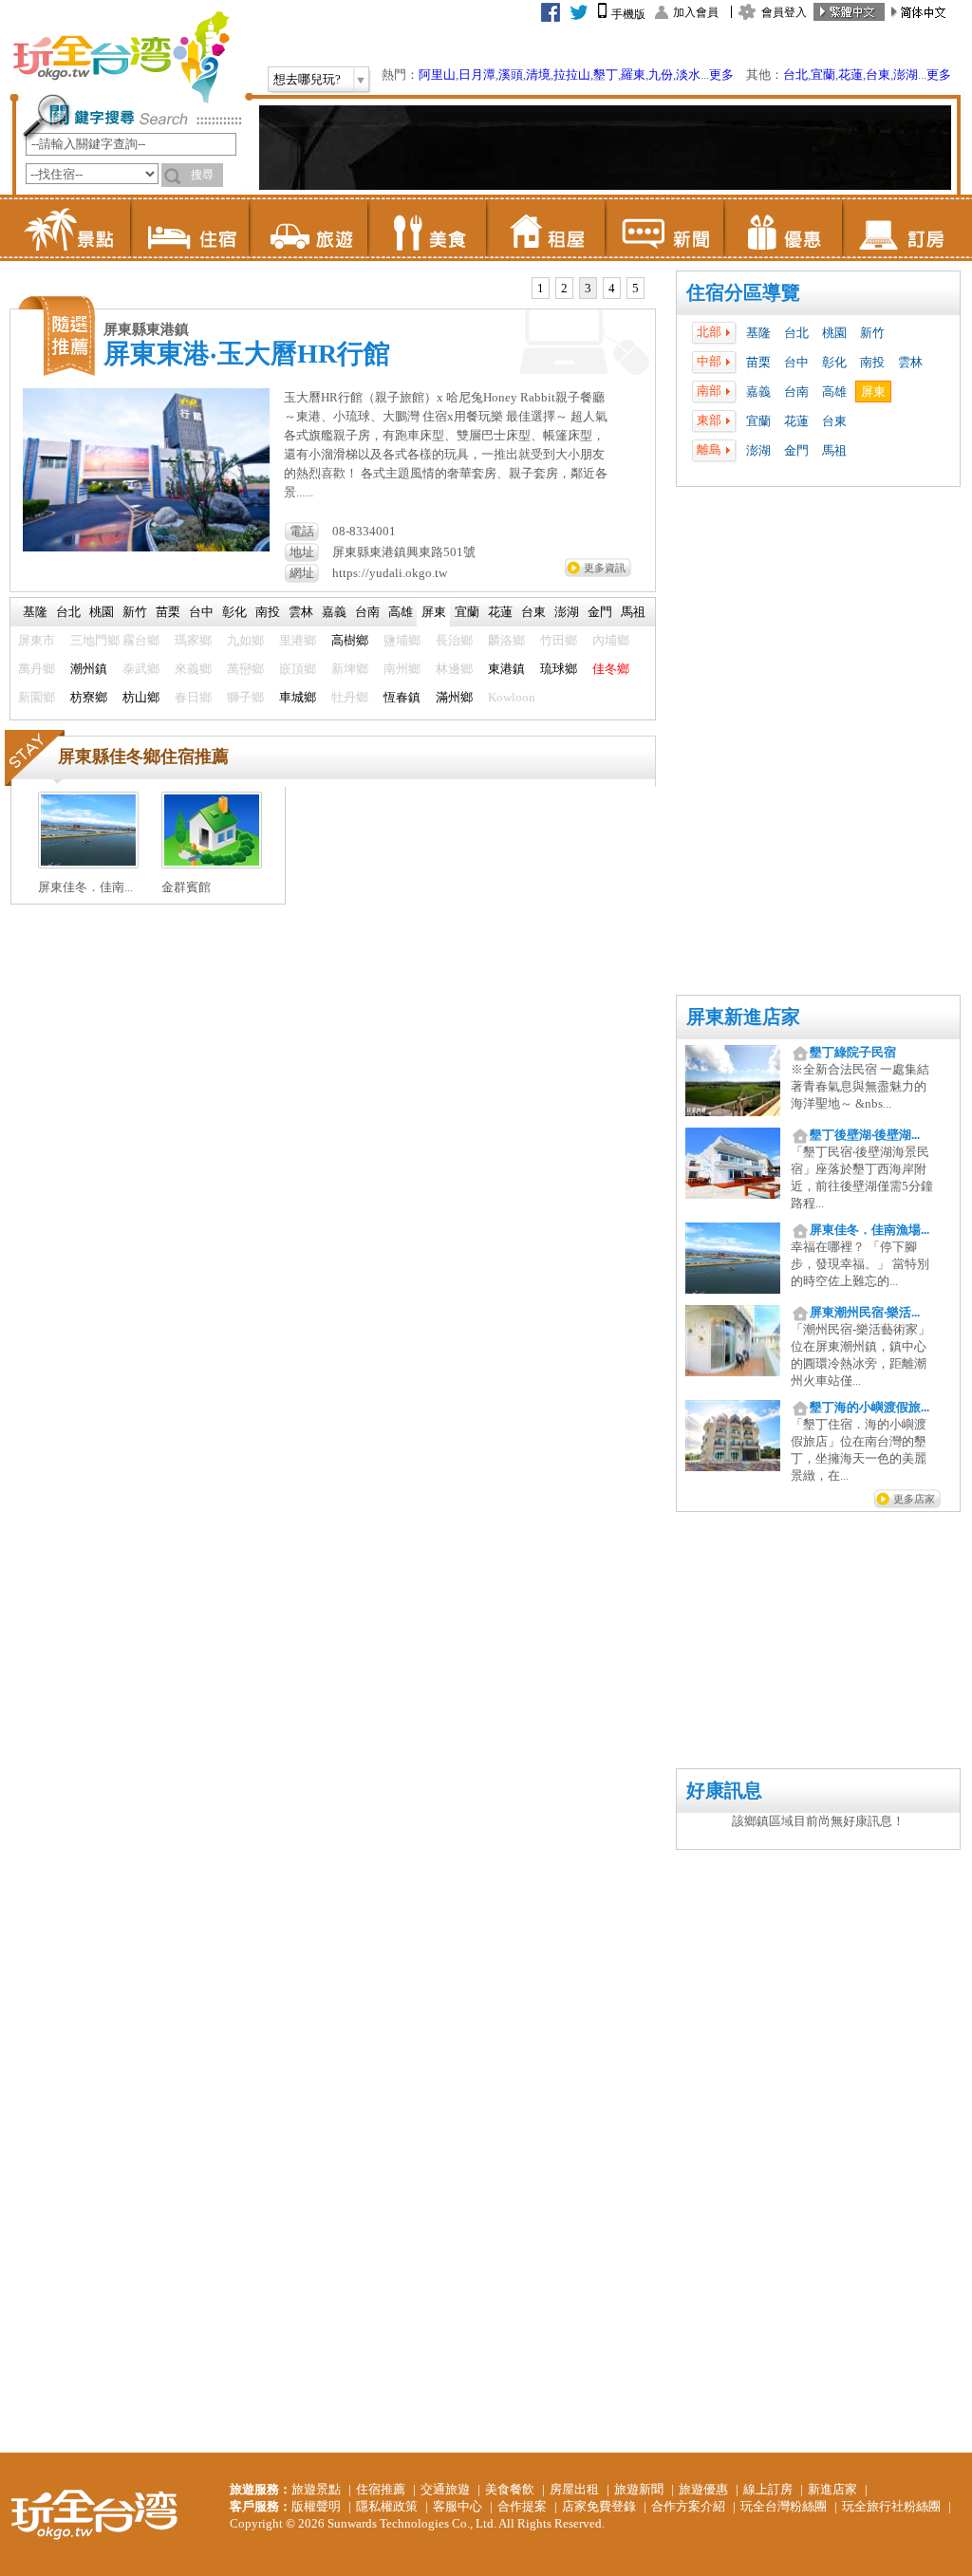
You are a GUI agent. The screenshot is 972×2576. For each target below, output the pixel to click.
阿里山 (437, 75)
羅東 (633, 75)
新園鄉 (37, 697)
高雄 (834, 392)
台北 (795, 75)
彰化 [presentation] (234, 612)
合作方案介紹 (688, 2506)
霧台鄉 (141, 640)
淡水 (688, 75)
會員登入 (784, 12)
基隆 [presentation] (35, 612)
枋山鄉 (141, 697)
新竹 (872, 333)
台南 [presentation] (367, 612)
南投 (872, 362)
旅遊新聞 (639, 2489)
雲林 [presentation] (301, 612)
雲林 (910, 362)
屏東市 (37, 640)
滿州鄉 (454, 697)
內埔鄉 (611, 640)
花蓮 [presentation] (500, 612)
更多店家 (914, 1499)
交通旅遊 (445, 2489)
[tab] (541, 289)
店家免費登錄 (599, 2506)
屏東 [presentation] (434, 612)
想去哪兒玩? (307, 79)
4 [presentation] (612, 288)
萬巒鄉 (245, 669)
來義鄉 (193, 669)
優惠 (783, 228)
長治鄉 (454, 640)
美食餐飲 (510, 2489)
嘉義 (758, 392)
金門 (796, 450)
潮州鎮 (89, 669)
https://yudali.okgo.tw (390, 573)
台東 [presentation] (533, 612)
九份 (661, 75)
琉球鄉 (559, 669)
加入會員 (696, 12)
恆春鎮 (402, 697)
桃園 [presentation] (102, 612)
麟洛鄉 (506, 640)
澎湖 (906, 75)
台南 (796, 392)
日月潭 (477, 75)
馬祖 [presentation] (633, 612)
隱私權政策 (387, 2506)
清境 (538, 75)
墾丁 (606, 75)
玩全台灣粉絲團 (784, 2506)
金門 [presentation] (600, 612)
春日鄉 (193, 697)
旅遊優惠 (703, 2489)
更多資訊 (605, 568)
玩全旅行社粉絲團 (891, 2506)
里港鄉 (298, 640)
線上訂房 (768, 2489)
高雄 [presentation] (401, 612)
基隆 (758, 333)
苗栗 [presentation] (168, 612)
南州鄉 (402, 669)
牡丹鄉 (350, 697)
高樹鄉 (350, 640)
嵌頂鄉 (298, 669)
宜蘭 (823, 75)
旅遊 (308, 228)
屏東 (873, 392)
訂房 (901, 228)
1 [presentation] (541, 288)
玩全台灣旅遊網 (121, 57)
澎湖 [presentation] (567, 612)
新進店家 (832, 2489)
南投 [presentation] (268, 612)
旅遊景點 (316, 2489)
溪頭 (511, 75)
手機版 (628, 14)
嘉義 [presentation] (334, 612)
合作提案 (522, 2506)
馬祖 (834, 450)
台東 (878, 75)
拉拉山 (572, 75)
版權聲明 (316, 2506)
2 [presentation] (564, 288)
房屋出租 (574, 2489)
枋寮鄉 (89, 697)
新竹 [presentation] (135, 612)
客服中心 (458, 2506)
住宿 (189, 228)
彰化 (834, 362)
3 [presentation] (588, 288)
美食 (427, 228)
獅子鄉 (245, 697)
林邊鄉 (454, 669)
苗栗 (758, 362)
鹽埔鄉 (402, 640)
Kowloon (512, 697)
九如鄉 (245, 640)
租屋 (545, 228)
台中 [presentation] (201, 612)
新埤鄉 (350, 669)
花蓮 (850, 75)
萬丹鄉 (37, 669)
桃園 (834, 333)
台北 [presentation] (68, 612)
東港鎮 (506, 669)
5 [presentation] (636, 288)
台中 (796, 362)
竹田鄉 (559, 640)
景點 (71, 228)
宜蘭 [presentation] (467, 612)
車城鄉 (298, 697)
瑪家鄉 (193, 640)
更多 (721, 75)
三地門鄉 (95, 640)
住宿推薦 (381, 2489)
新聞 (664, 228)
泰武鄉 (141, 669)
